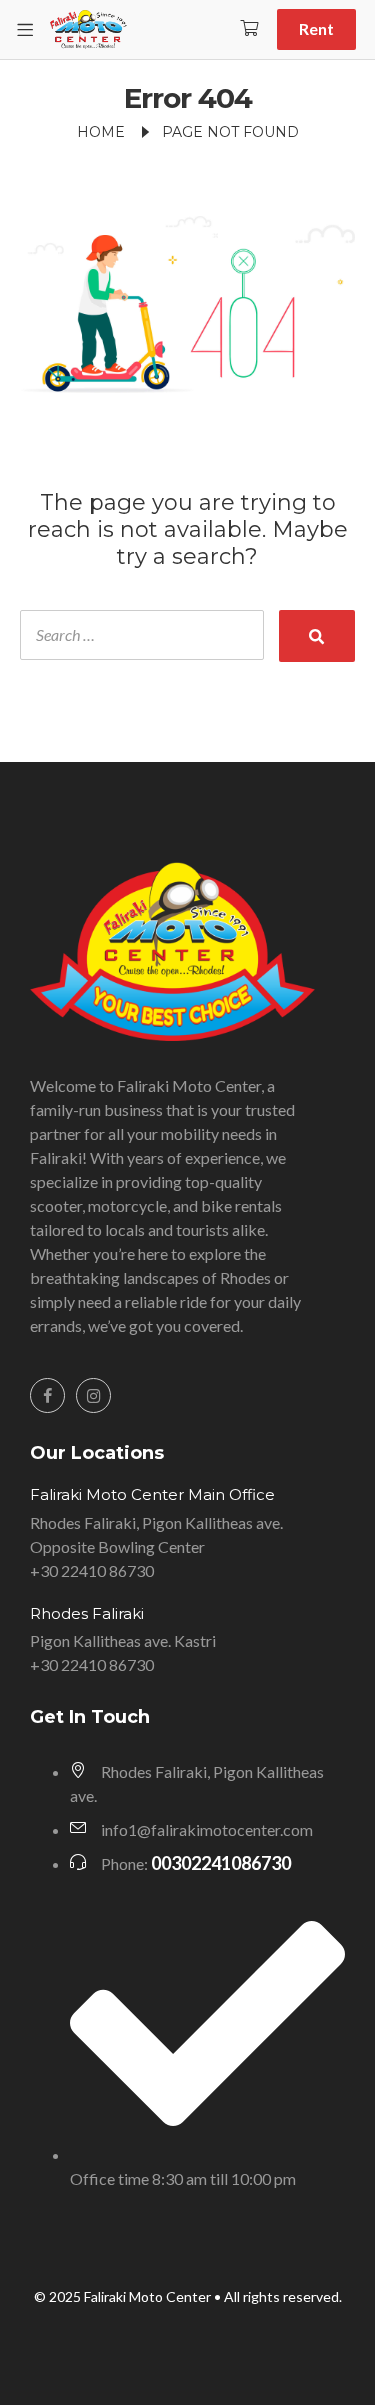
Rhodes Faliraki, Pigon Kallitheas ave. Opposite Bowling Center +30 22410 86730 (156, 1546)
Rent (316, 28)
